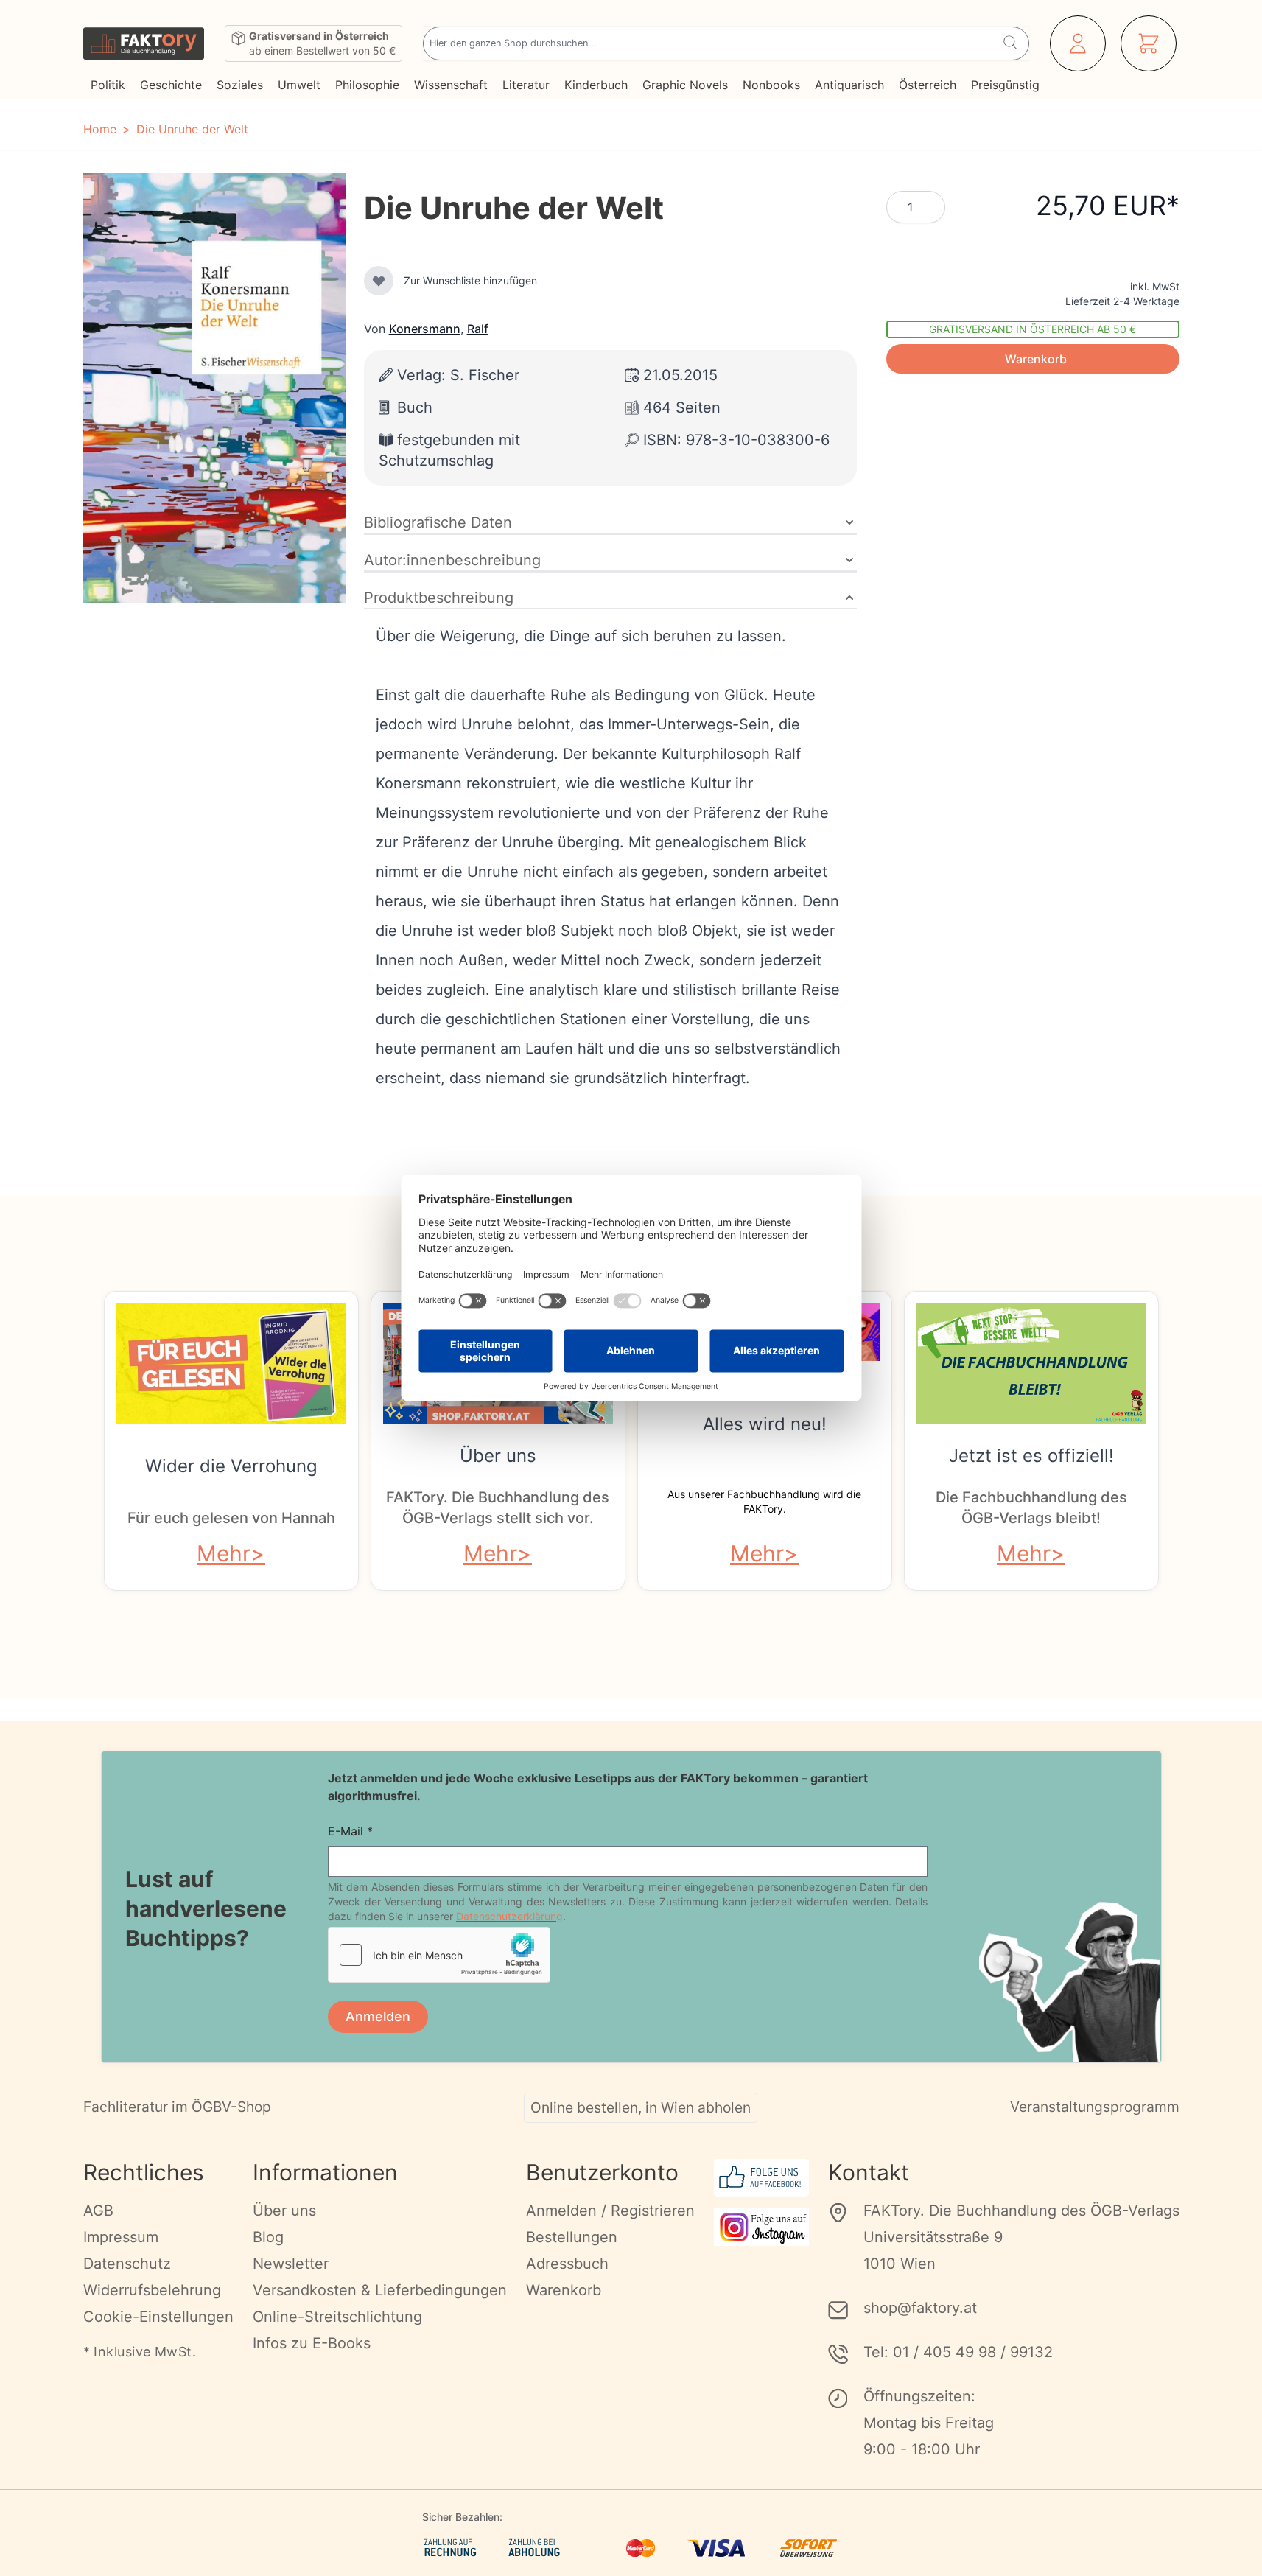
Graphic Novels (685, 85)
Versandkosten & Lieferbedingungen (380, 2290)
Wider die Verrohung (231, 1466)
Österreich (928, 85)
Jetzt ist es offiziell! (1031, 1456)
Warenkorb (564, 2290)
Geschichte (171, 85)
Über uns (498, 1456)
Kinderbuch (596, 85)
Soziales (240, 85)
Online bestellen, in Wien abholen (641, 2107)
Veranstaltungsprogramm (1095, 2107)
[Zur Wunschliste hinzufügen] (379, 281)
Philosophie (367, 85)
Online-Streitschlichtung (337, 2317)
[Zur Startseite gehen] (144, 43)
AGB (98, 2211)
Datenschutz (127, 2264)
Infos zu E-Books (312, 2343)
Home (100, 129)
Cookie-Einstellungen (158, 2317)
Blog (268, 2237)
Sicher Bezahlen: (462, 2517)
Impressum (121, 2237)
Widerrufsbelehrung (152, 2290)
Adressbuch (567, 2264)
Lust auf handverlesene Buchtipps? (206, 1908)
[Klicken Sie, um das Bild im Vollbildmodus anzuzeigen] (215, 388)
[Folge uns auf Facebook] (761, 2178)
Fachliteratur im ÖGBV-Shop (177, 2107)
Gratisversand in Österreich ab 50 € (1033, 329)
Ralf (478, 329)
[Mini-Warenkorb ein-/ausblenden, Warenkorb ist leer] (1149, 43)
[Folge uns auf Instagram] (761, 2227)
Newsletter (291, 2264)
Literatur (526, 85)
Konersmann (425, 329)
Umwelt (299, 85)
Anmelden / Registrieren (610, 2211)
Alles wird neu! (765, 1424)
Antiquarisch (849, 85)
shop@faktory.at (920, 2308)
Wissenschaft (451, 85)
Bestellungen (572, 2237)
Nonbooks (771, 85)
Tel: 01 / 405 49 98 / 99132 (958, 2352)
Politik (108, 85)
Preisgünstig (1005, 85)
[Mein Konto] (1078, 43)
